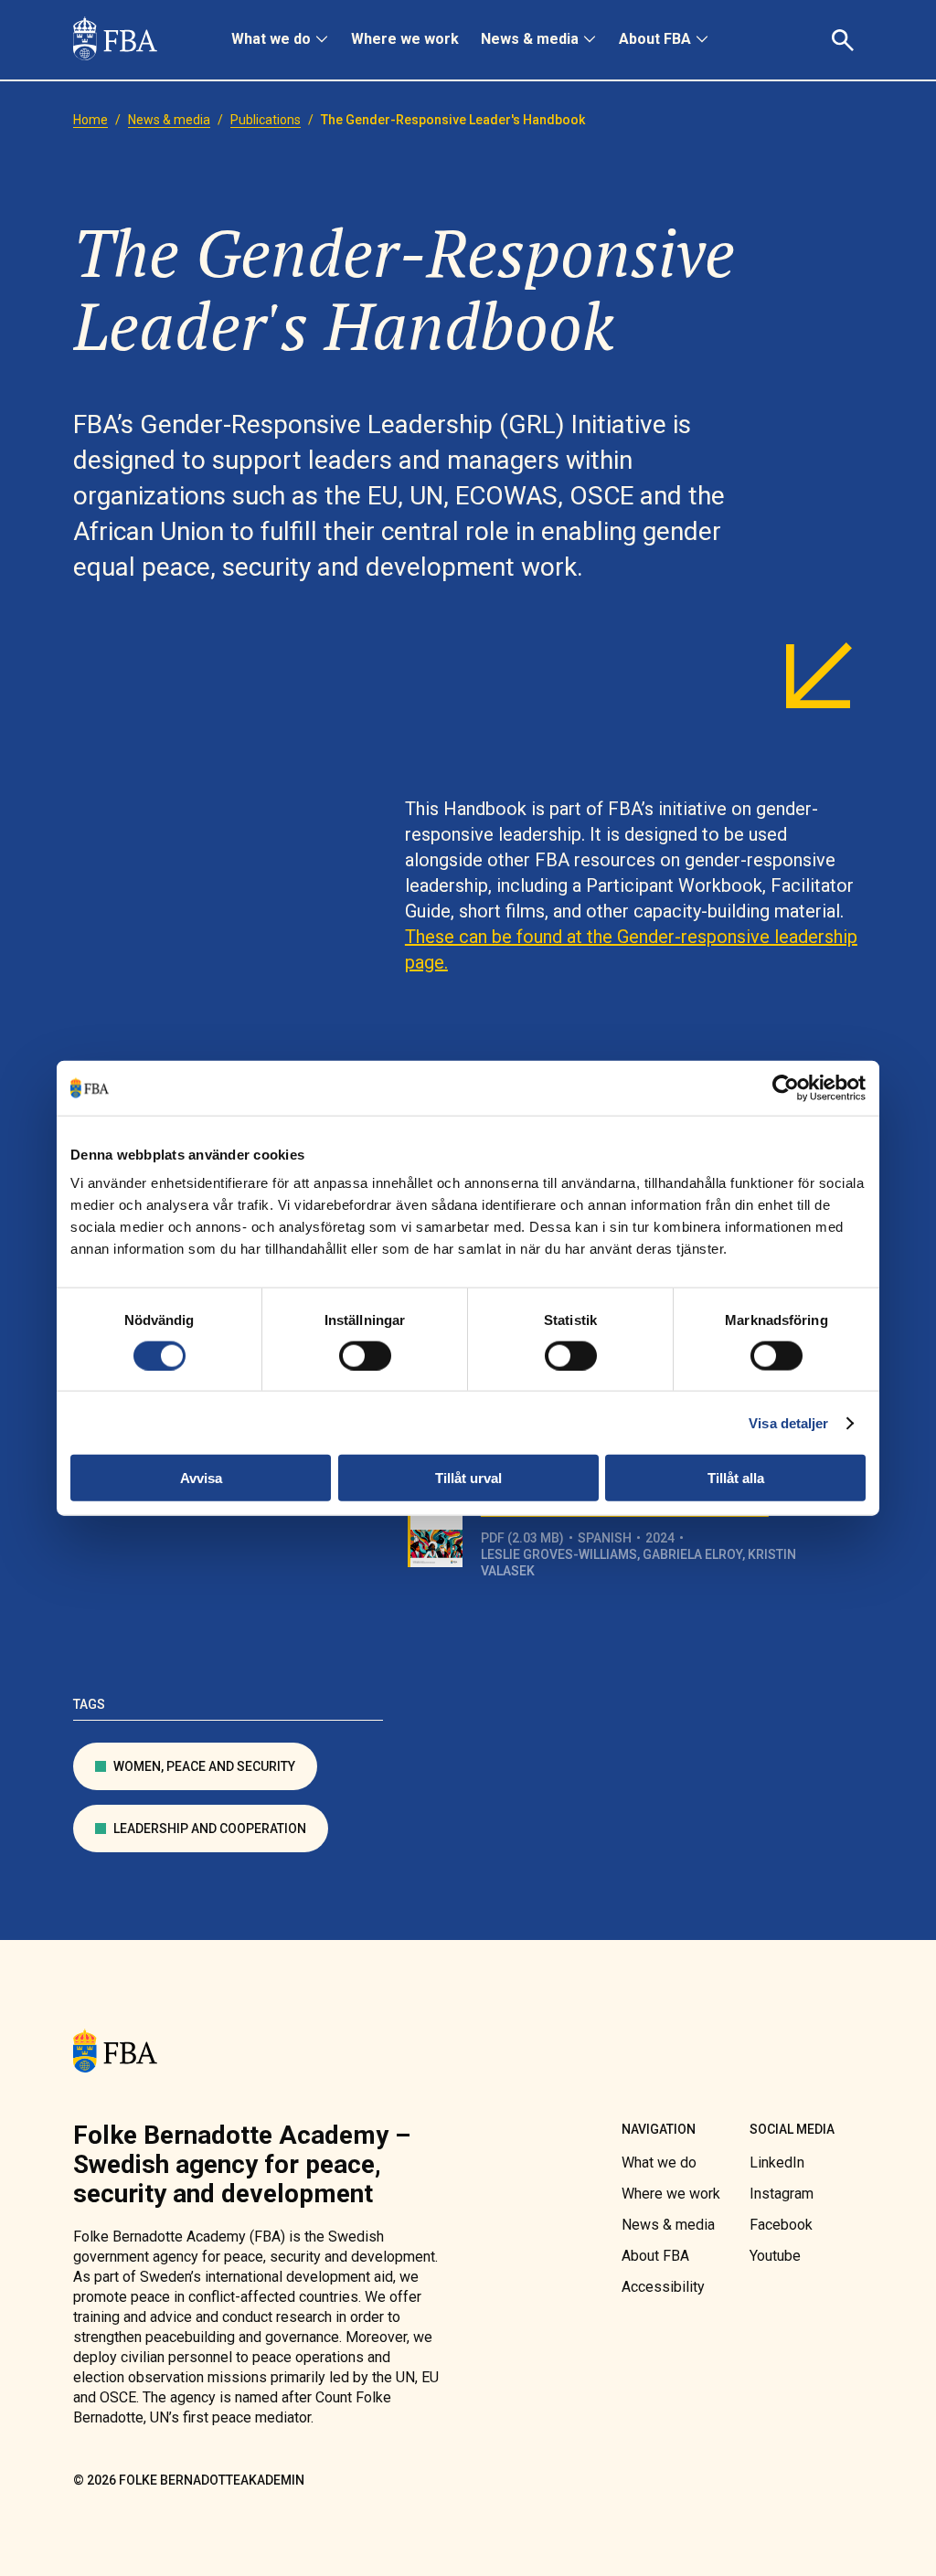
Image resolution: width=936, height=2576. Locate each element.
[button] (846, 40)
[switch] (365, 1355)
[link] (115, 40)
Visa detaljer (788, 1422)
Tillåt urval (468, 1478)
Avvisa (201, 1478)
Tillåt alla (736, 1478)
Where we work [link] (405, 39)
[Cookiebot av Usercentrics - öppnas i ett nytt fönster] (786, 1087)
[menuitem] (280, 40)
